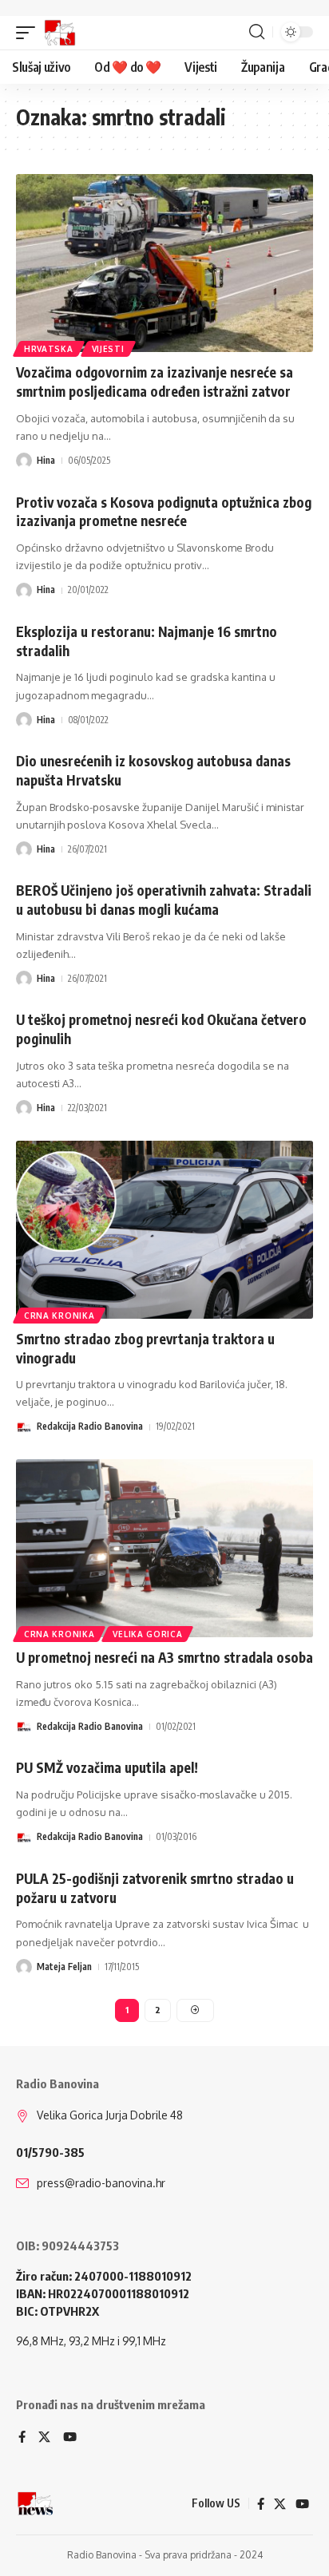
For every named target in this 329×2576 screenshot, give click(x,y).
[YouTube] (70, 2438)
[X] (44, 2438)
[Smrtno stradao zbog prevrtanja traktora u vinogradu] (164, 1230)
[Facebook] (22, 2438)
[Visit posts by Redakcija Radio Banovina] (24, 1427)
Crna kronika (59, 1316)
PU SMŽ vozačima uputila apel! (107, 1767)
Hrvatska (49, 349)
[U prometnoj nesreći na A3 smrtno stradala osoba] (164, 1548)
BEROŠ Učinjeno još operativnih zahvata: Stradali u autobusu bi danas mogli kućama (164, 900)
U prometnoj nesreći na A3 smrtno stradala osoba (164, 1657)
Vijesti (108, 349)
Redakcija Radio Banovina (90, 1426)
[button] (30, 33)
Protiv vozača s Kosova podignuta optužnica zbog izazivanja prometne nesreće (164, 512)
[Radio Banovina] (60, 33)
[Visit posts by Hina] (24, 461)
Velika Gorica (147, 1634)
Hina (46, 460)
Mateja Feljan (64, 1967)
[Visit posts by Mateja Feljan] (24, 1967)
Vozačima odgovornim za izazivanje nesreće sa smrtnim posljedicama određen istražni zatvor (155, 382)
